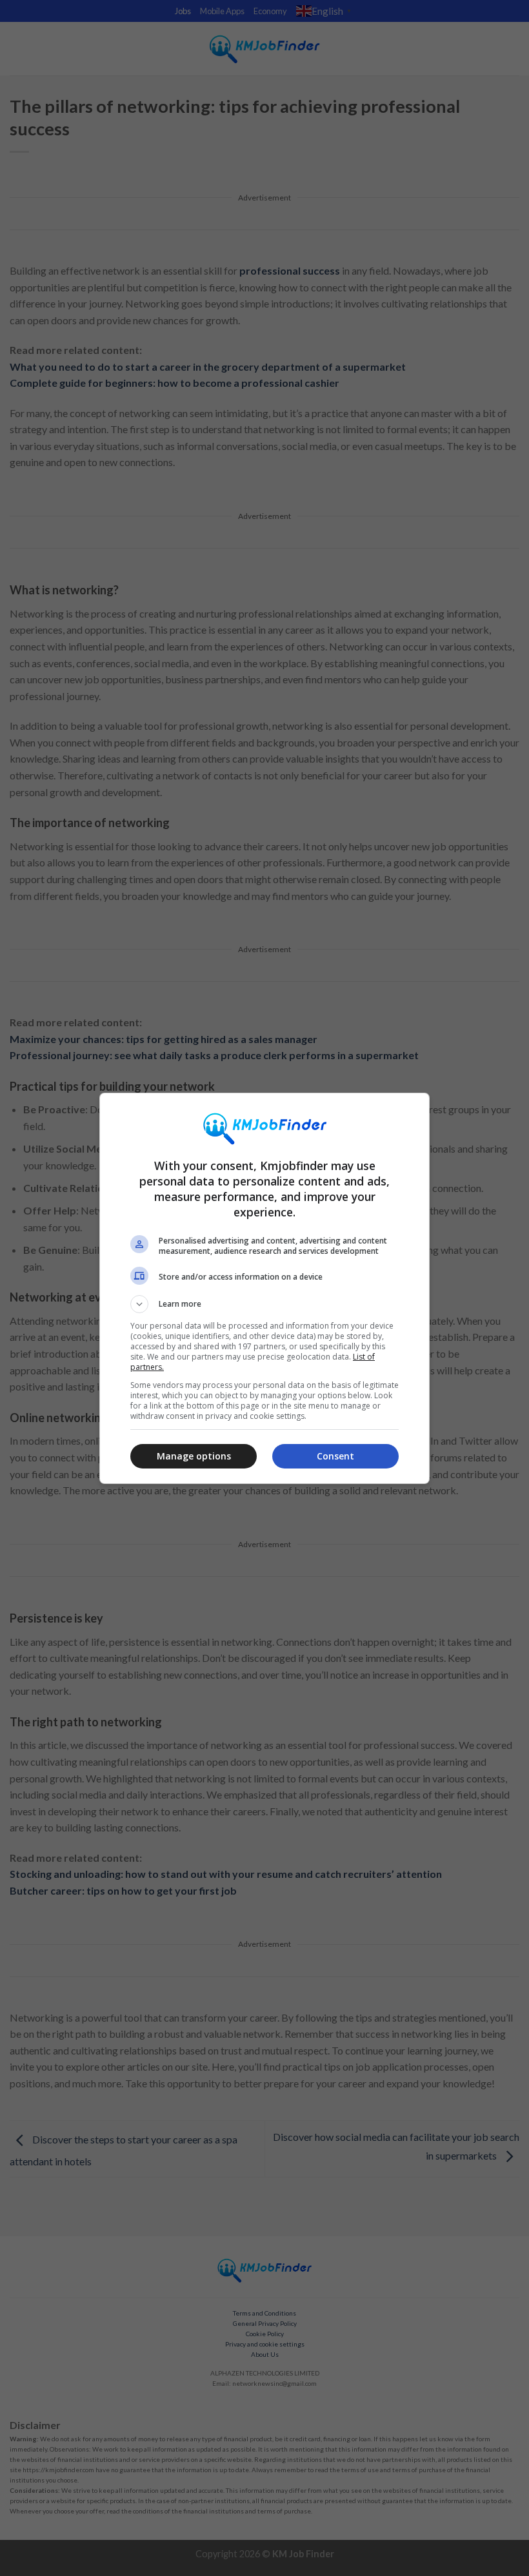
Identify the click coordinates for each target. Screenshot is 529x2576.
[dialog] (264, 1288)
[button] (264, 1304)
